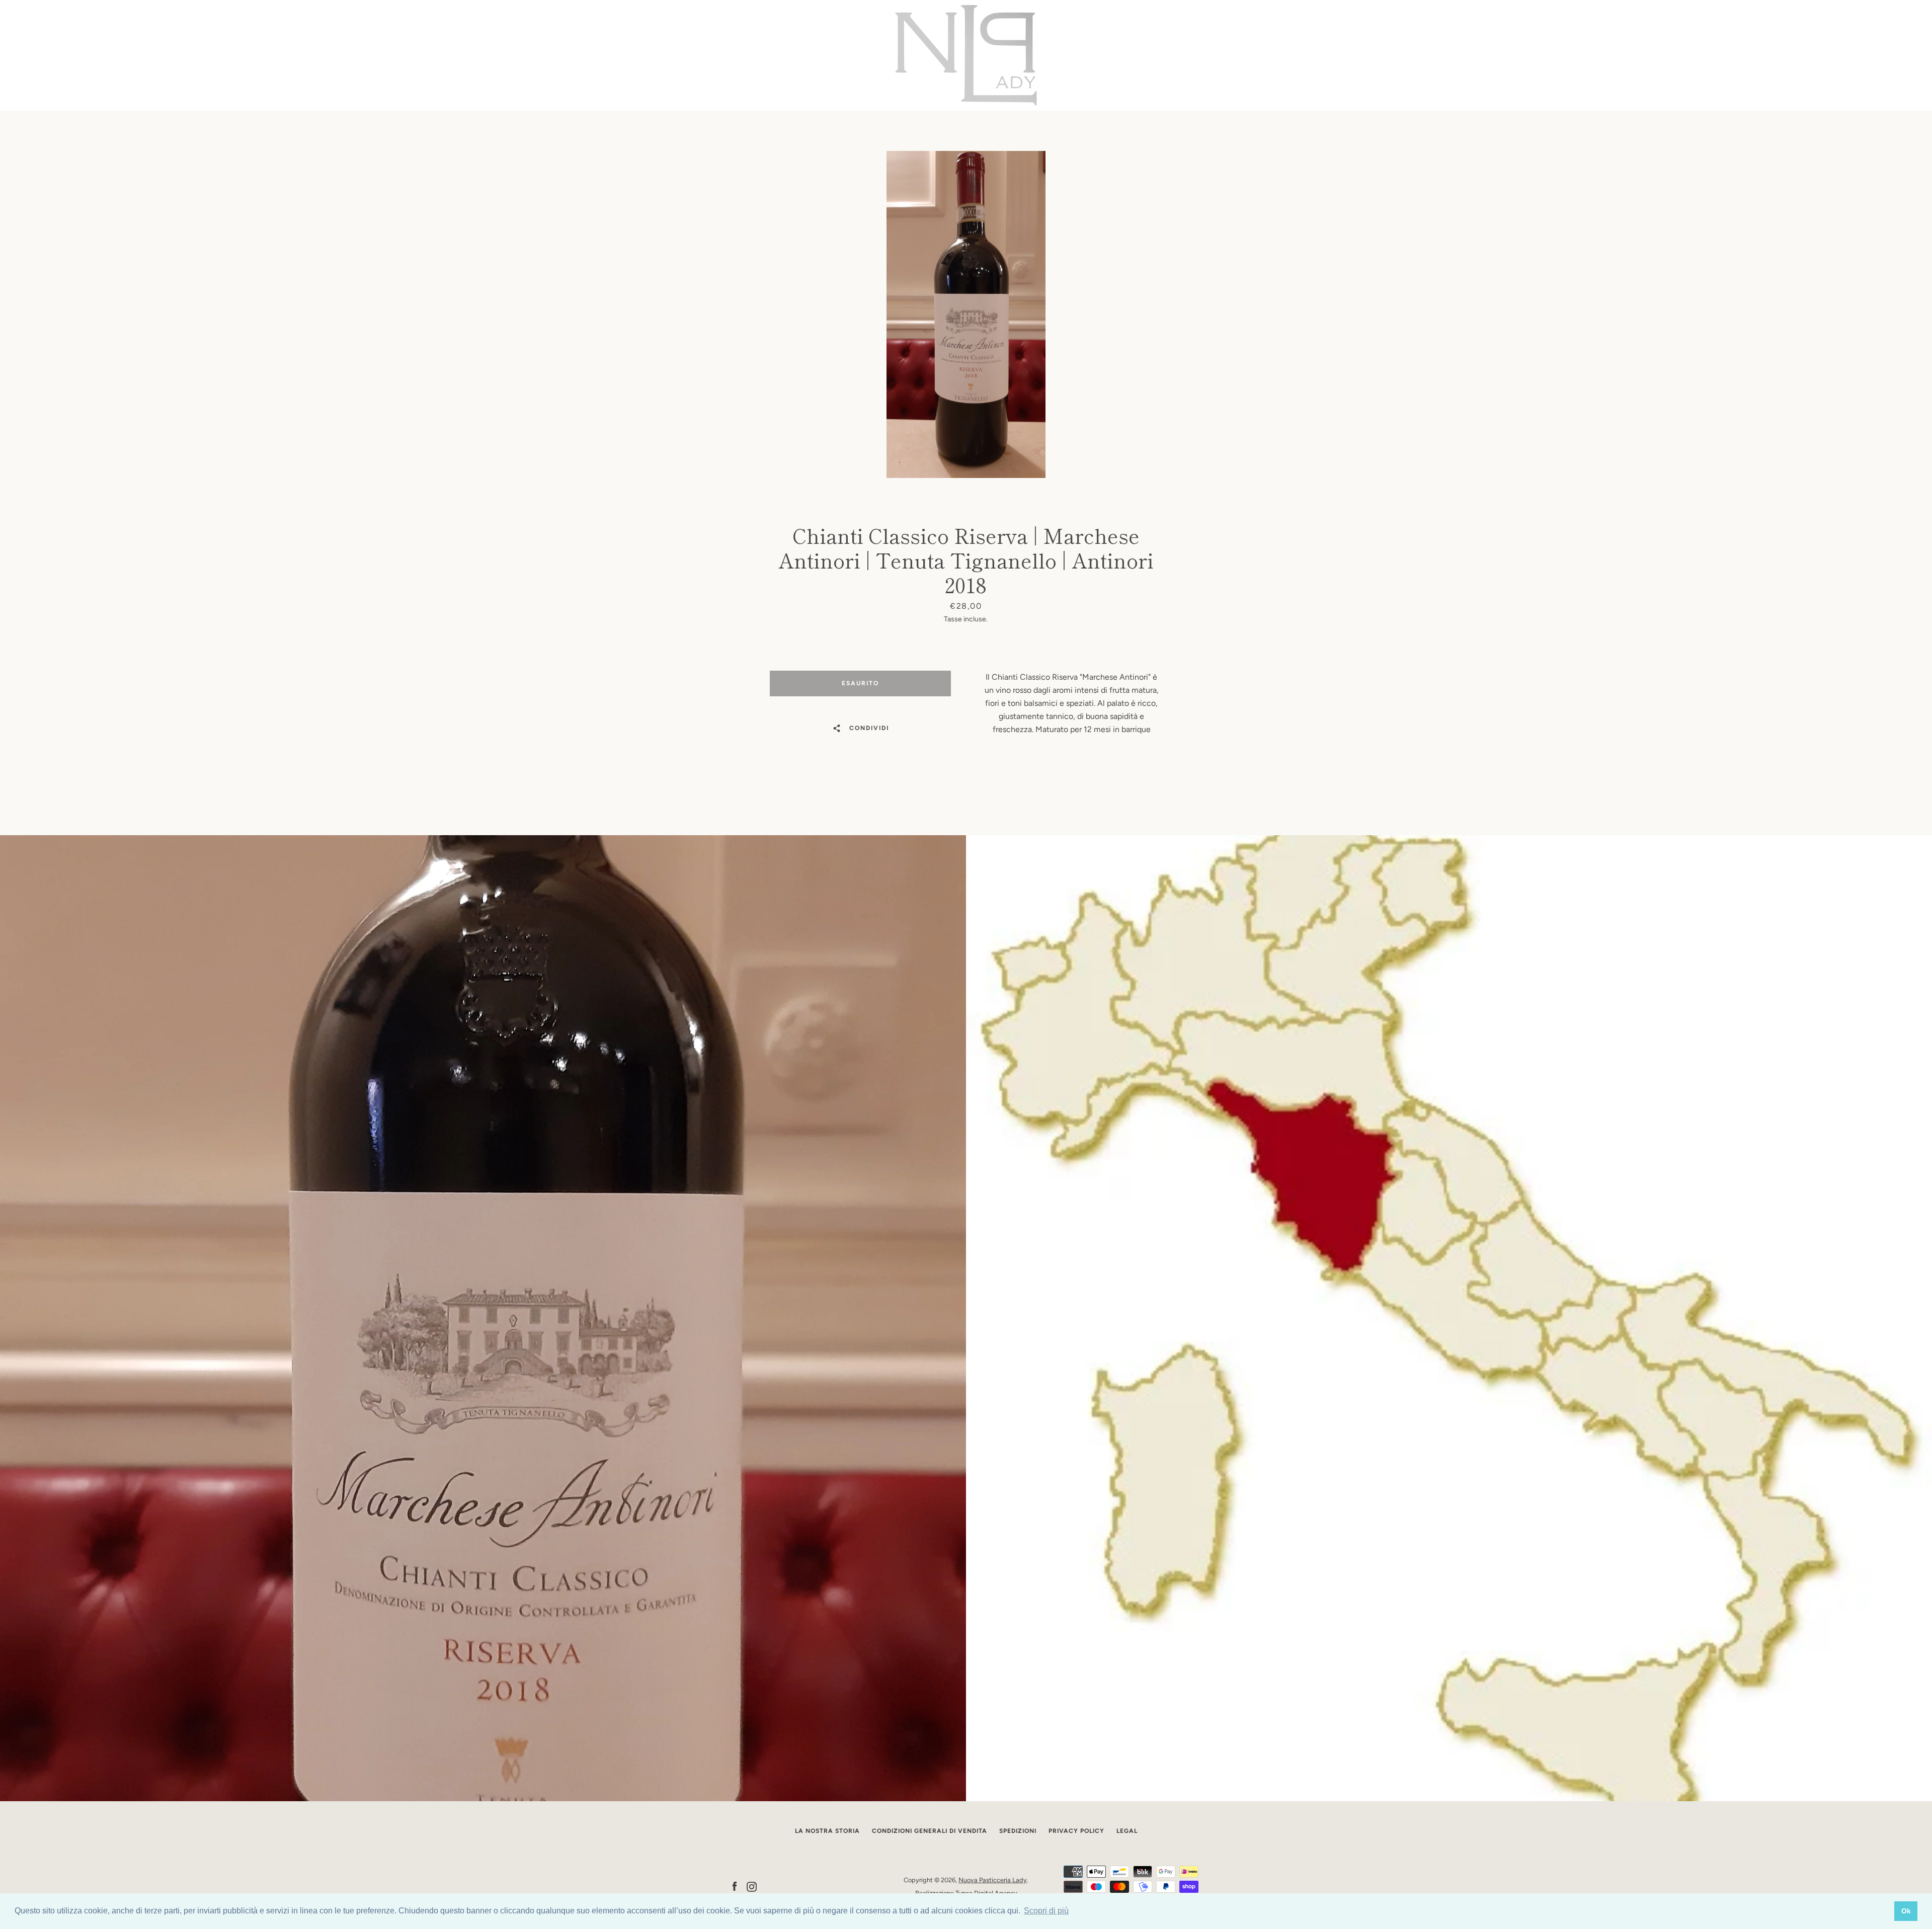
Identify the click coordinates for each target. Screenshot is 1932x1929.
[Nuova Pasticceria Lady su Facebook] (735, 1886)
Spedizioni (1018, 1831)
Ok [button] (1906, 1911)
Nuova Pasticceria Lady (993, 1880)
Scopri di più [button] (1046, 1911)
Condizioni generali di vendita (930, 1831)
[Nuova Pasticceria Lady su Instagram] (752, 1886)
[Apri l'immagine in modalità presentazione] (966, 314)
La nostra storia (827, 1831)
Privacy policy (1076, 1831)
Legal (1127, 1831)
